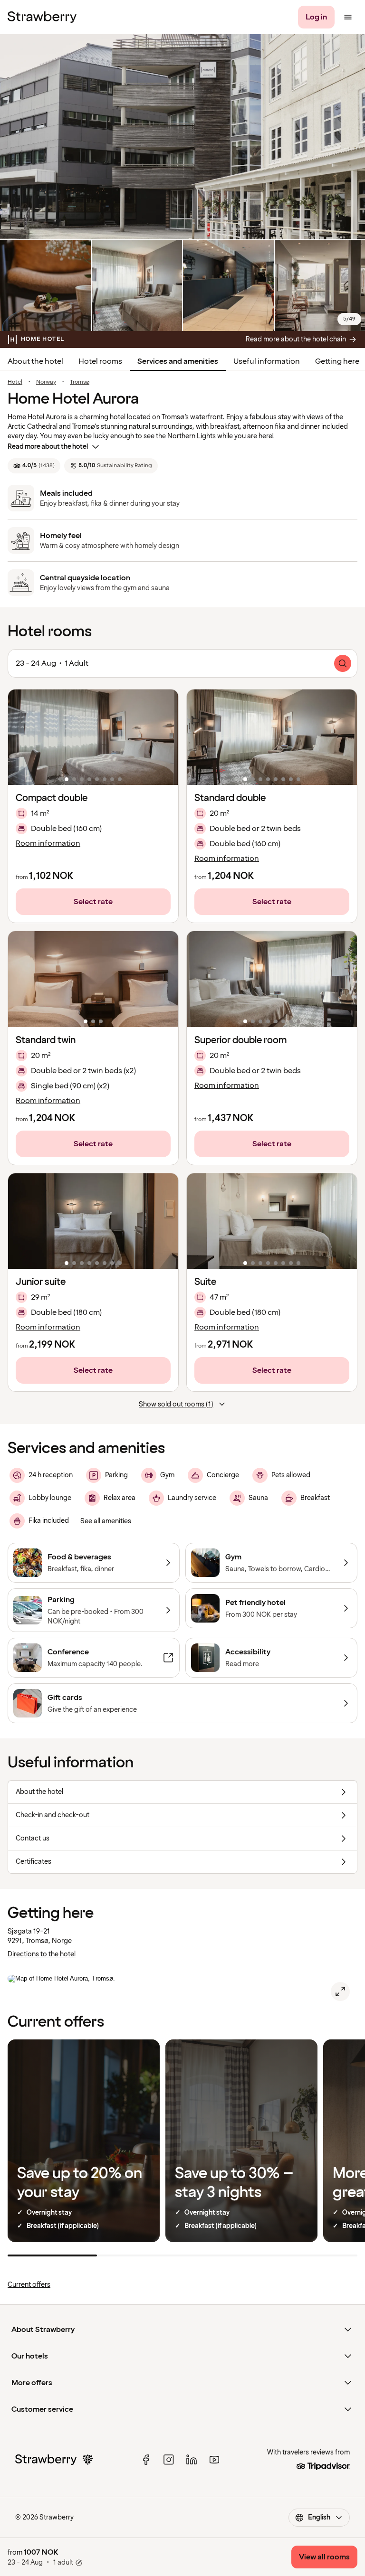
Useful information (267, 361)
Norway (46, 382)
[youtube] (214, 2460)
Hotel (15, 382)
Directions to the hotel (42, 1954)
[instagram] (169, 2460)
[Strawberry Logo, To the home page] (42, 17)
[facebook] (146, 2460)
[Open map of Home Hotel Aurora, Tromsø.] (340, 1991)
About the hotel (35, 361)
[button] (93, 737)
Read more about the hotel (48, 447)
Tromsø (80, 382)
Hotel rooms (100, 361)
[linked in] (192, 2460)
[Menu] (348, 17)
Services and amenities (178, 361)
